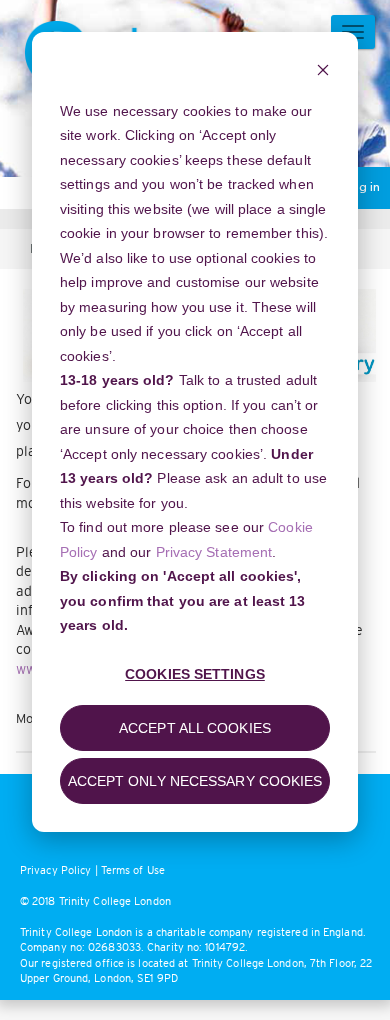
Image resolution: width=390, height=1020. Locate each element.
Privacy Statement (214, 552)
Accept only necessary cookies (195, 781)
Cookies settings (195, 674)
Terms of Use (133, 870)
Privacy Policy (55, 870)
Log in (362, 188)
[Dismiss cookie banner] (323, 72)
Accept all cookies (195, 728)
